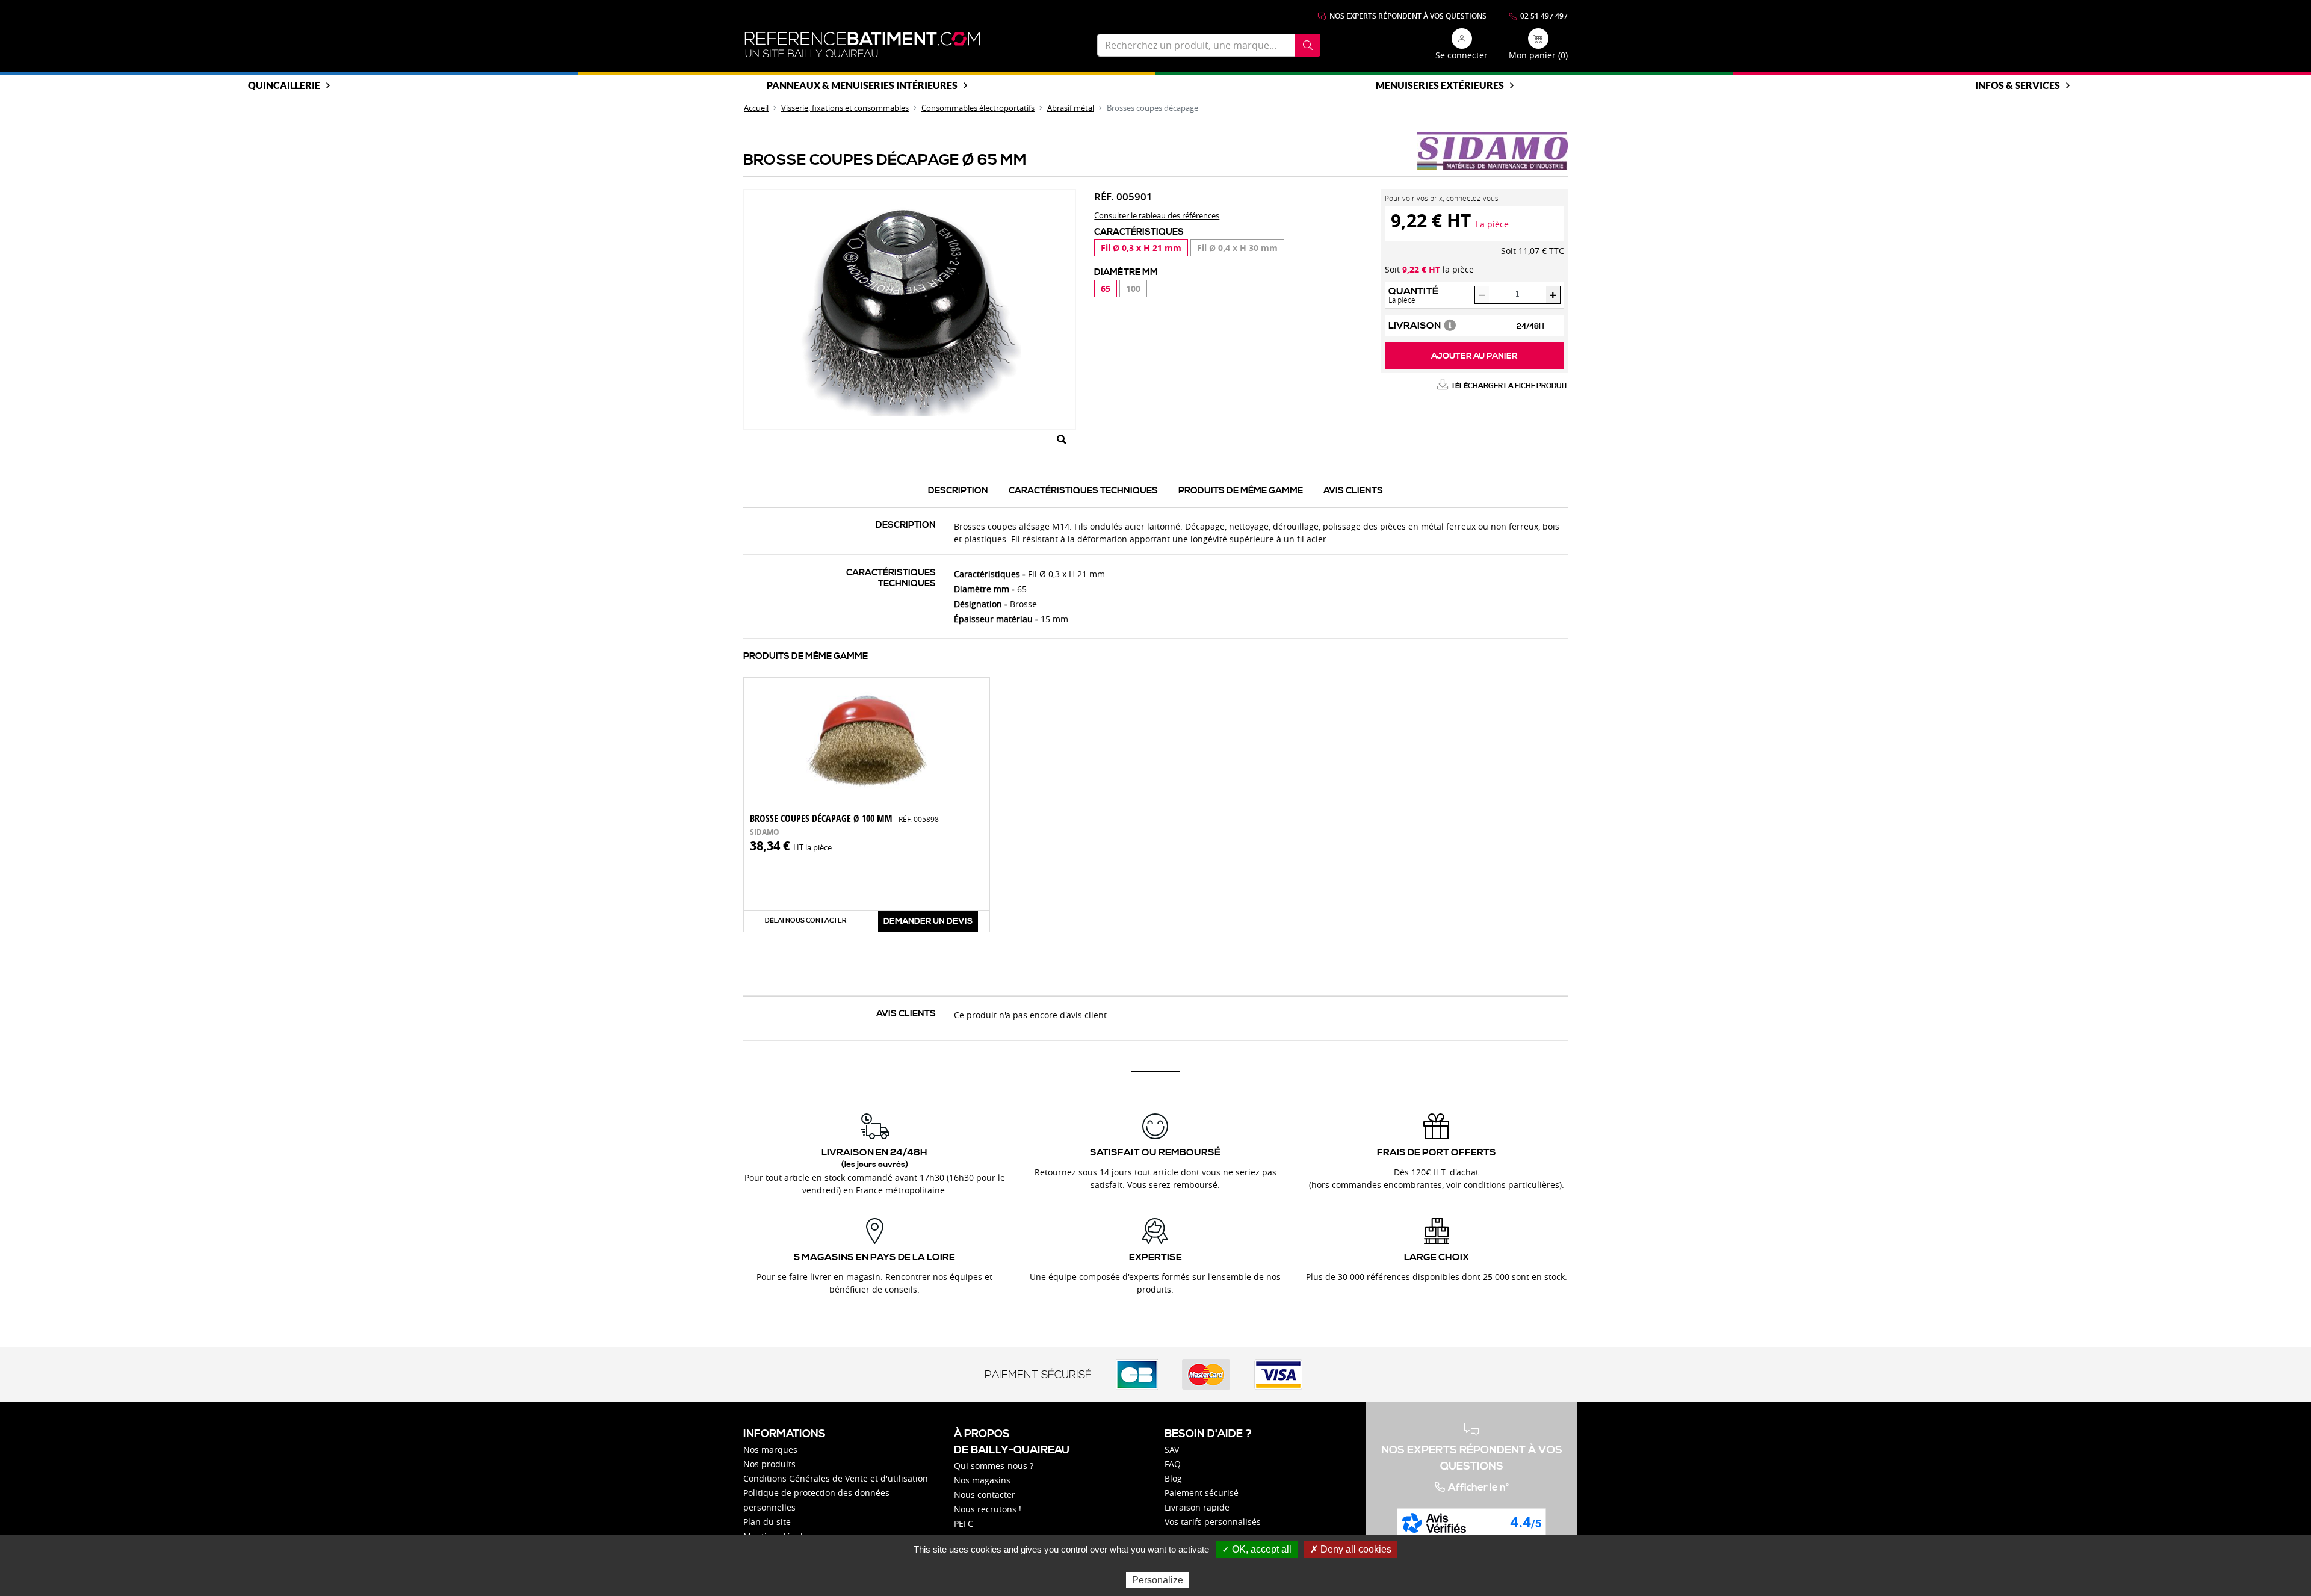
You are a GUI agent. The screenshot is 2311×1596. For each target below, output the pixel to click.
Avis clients (1353, 491)
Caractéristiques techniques (1083, 491)
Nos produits (769, 1464)
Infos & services (2018, 85)
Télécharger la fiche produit (1509, 386)
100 (1133, 289)
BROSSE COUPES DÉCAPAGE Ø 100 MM (844, 818)
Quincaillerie (284, 85)
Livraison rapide (1197, 1507)
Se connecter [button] (1462, 55)
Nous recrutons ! (988, 1509)
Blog (1173, 1478)
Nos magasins (982, 1480)
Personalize (1158, 1580)
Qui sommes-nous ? (994, 1466)
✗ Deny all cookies (1351, 1549)
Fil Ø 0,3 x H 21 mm (1141, 248)
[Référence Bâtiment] (862, 45)
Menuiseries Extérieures (1440, 85)
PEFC (964, 1523)
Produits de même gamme (1241, 491)
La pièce (1492, 224)
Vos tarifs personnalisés (1213, 1522)
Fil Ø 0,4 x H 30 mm (1237, 248)
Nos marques (770, 1449)
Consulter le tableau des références (1157, 215)
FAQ (1173, 1464)
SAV (1172, 1449)
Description (958, 491)
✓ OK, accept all (1257, 1549)
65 (1106, 289)
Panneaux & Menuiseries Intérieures (862, 85)
